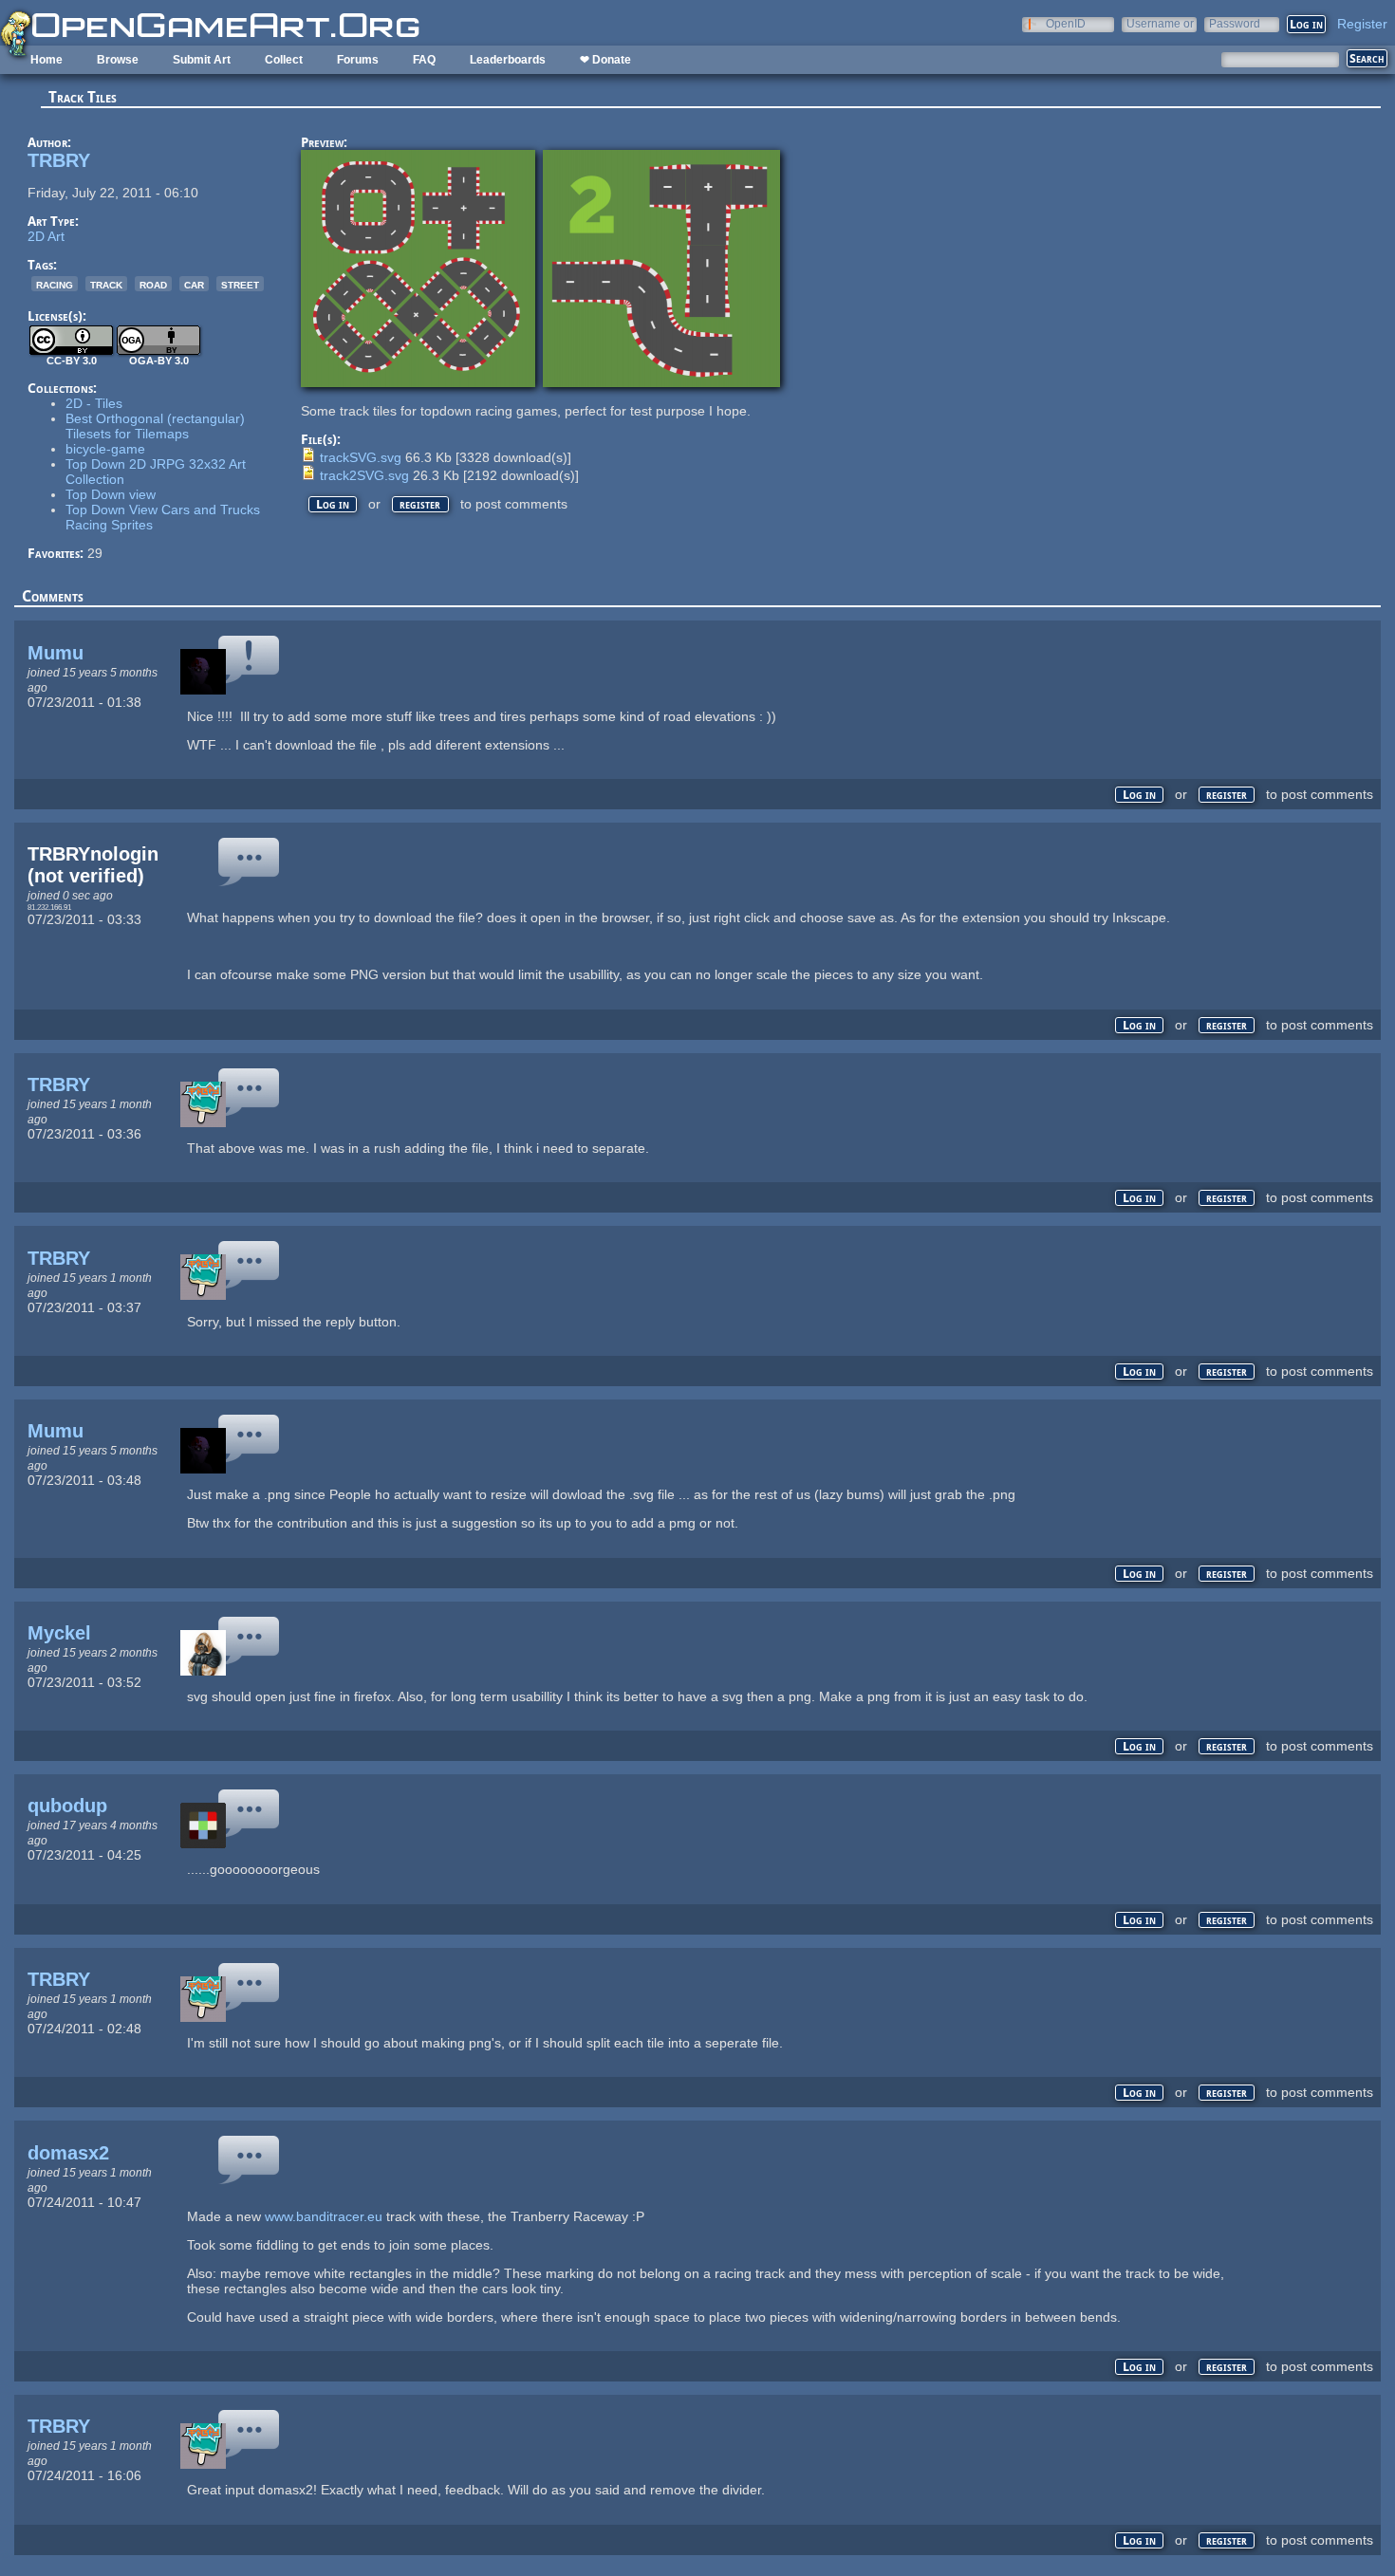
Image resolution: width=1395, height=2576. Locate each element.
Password (1235, 23)
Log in (333, 504)
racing (55, 284)
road (153, 284)
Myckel (59, 1633)
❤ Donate (605, 60)
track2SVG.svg (364, 475)
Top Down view (111, 494)
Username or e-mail (1160, 23)
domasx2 (68, 2153)
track (106, 284)
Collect (284, 60)
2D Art (46, 236)
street (240, 284)
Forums (358, 60)
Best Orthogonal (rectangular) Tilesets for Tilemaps (155, 426)
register (420, 504)
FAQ (424, 60)
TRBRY (59, 160)
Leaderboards (508, 60)
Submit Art (202, 60)
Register (1362, 24)
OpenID (1066, 23)
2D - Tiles (94, 403)
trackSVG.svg (361, 457)
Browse (118, 60)
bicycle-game (105, 449)
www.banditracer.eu (324, 2216)
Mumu (56, 653)
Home (46, 60)
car (194, 284)
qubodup (67, 1806)
